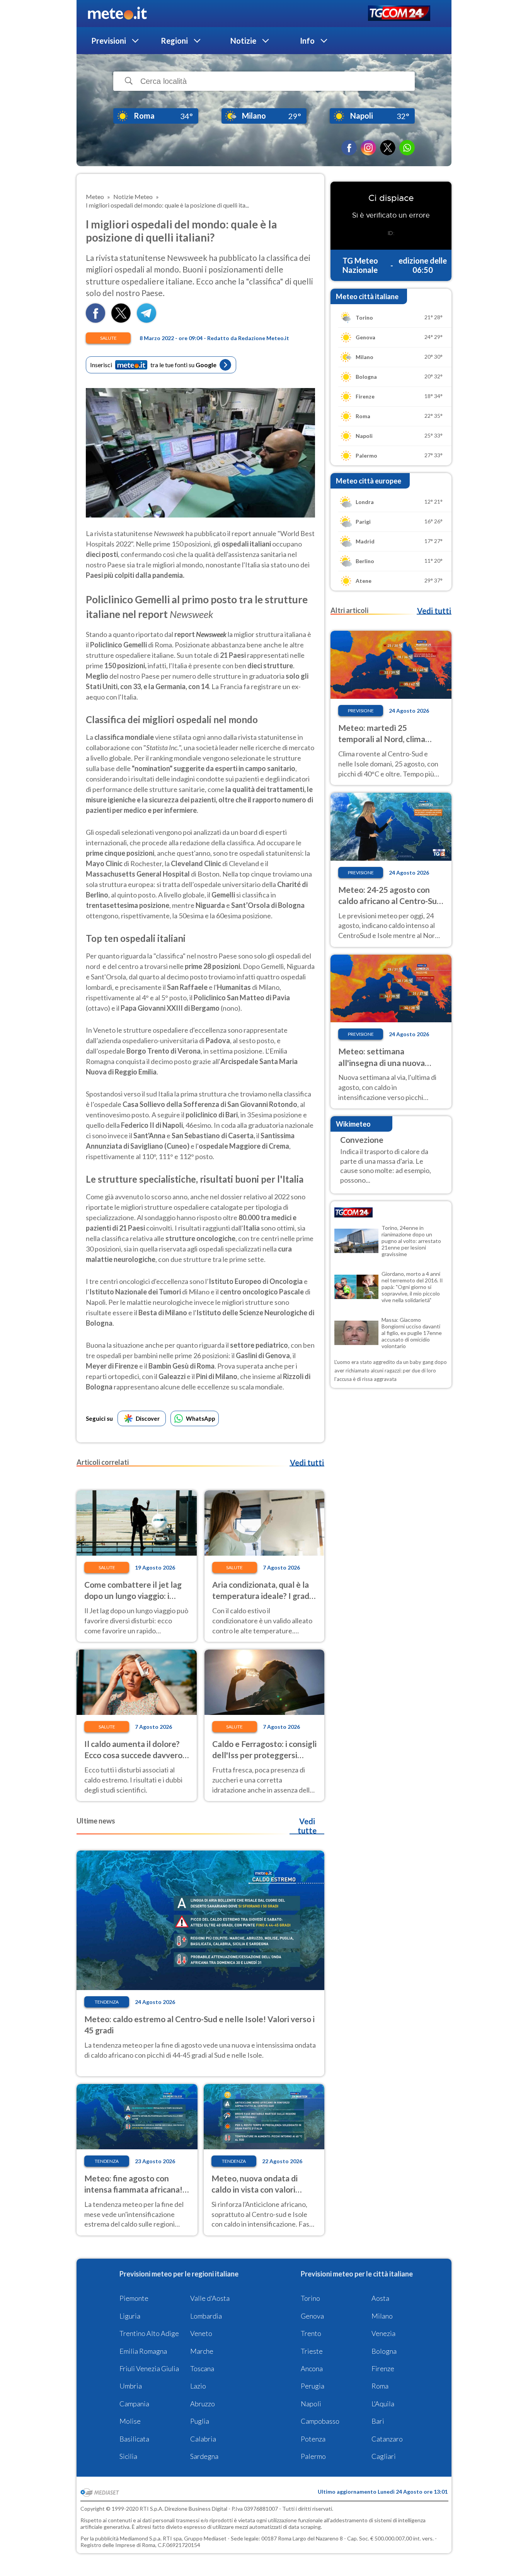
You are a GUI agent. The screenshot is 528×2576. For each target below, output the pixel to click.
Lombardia (206, 2316)
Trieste (312, 2351)
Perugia (313, 2386)
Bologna (384, 2351)
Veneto (201, 2333)
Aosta (380, 2298)
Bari (378, 2421)
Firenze (383, 2368)
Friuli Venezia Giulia (149, 2368)
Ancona (312, 2368)
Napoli (311, 2404)
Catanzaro (387, 2439)
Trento (311, 2333)
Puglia (200, 2421)
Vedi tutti (307, 1463)
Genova (312, 2316)
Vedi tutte (307, 1826)
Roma (380, 2386)
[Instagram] (368, 148)
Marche (202, 2351)
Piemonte (134, 2298)
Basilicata (134, 2439)
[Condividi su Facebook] (95, 320)
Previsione (361, 711)
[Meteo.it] (117, 14)
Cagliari (384, 2456)
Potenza (313, 2439)
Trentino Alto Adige (149, 2333)
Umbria (131, 2386)
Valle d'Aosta (210, 2298)
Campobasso (320, 2421)
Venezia (383, 2333)
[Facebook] (349, 148)
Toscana (202, 2368)
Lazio (198, 2386)
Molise (130, 2421)
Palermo (313, 2456)
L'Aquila (383, 2404)
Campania (134, 2404)
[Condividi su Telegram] (146, 320)
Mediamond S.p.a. (141, 2538)
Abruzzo (203, 2404)
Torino (310, 2298)
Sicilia (128, 2456)
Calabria (203, 2439)
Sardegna (204, 2456)
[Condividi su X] (121, 320)
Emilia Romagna (143, 2351)
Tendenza (107, 2002)
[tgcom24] (399, 14)
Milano (382, 2316)
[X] (388, 148)
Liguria (130, 2316)
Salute (108, 338)
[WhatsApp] (407, 148)
